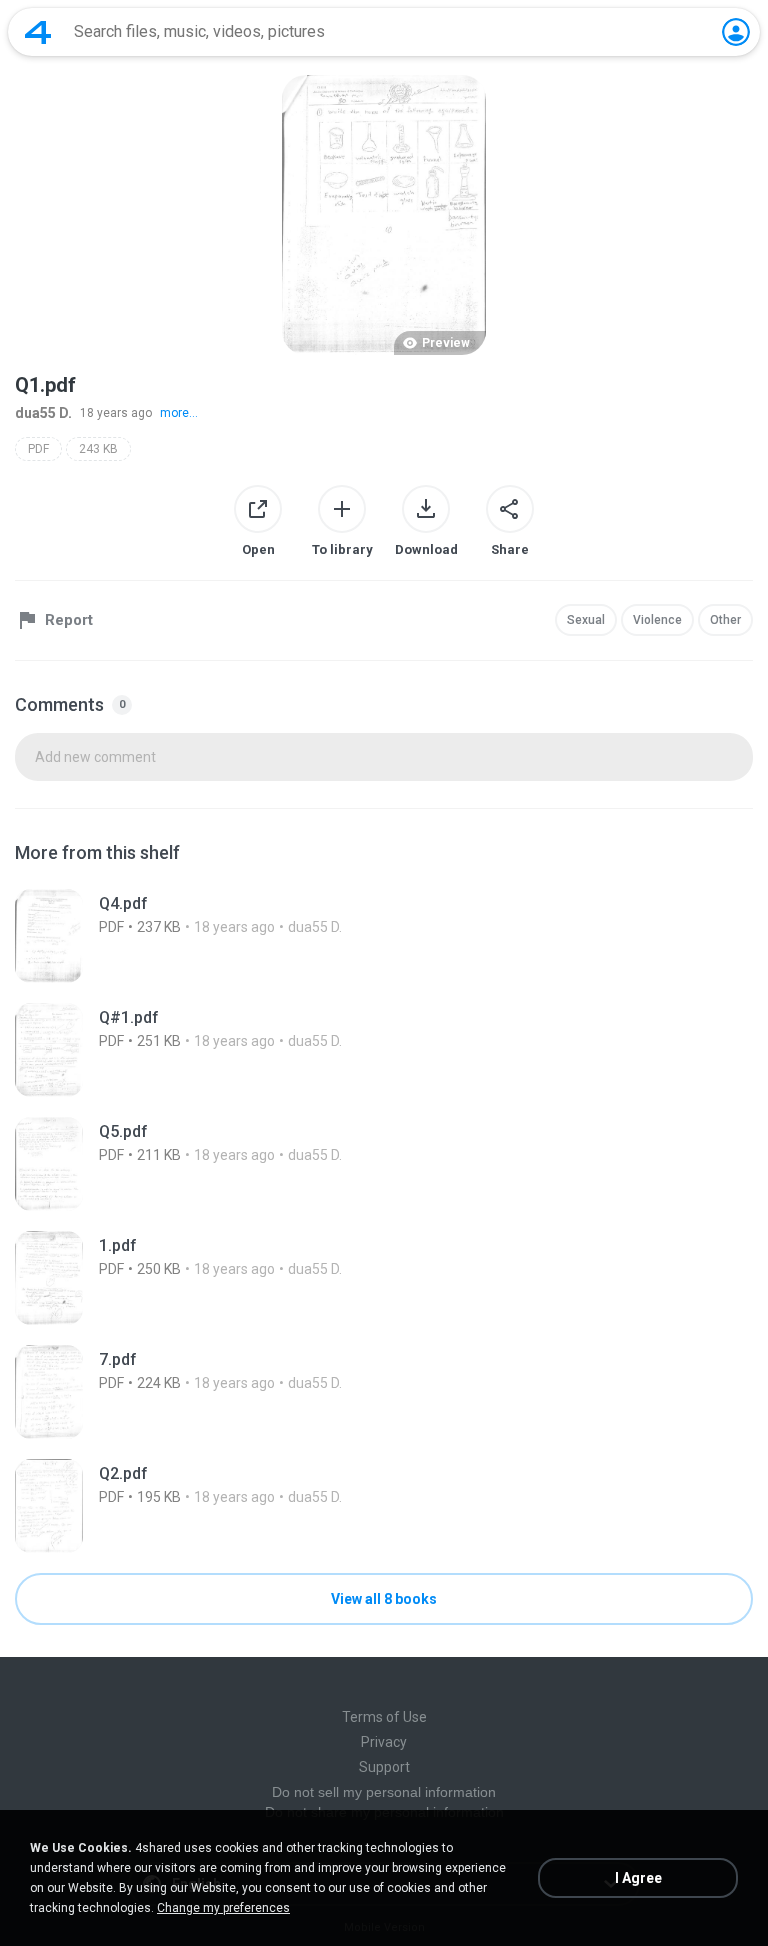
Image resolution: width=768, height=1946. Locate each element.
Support (384, 1767)
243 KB (98, 449)
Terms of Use (384, 1717)
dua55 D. (43, 413)
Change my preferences (223, 1908)
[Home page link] (38, 32)
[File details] (384, 936)
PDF (38, 449)
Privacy (384, 1742)
